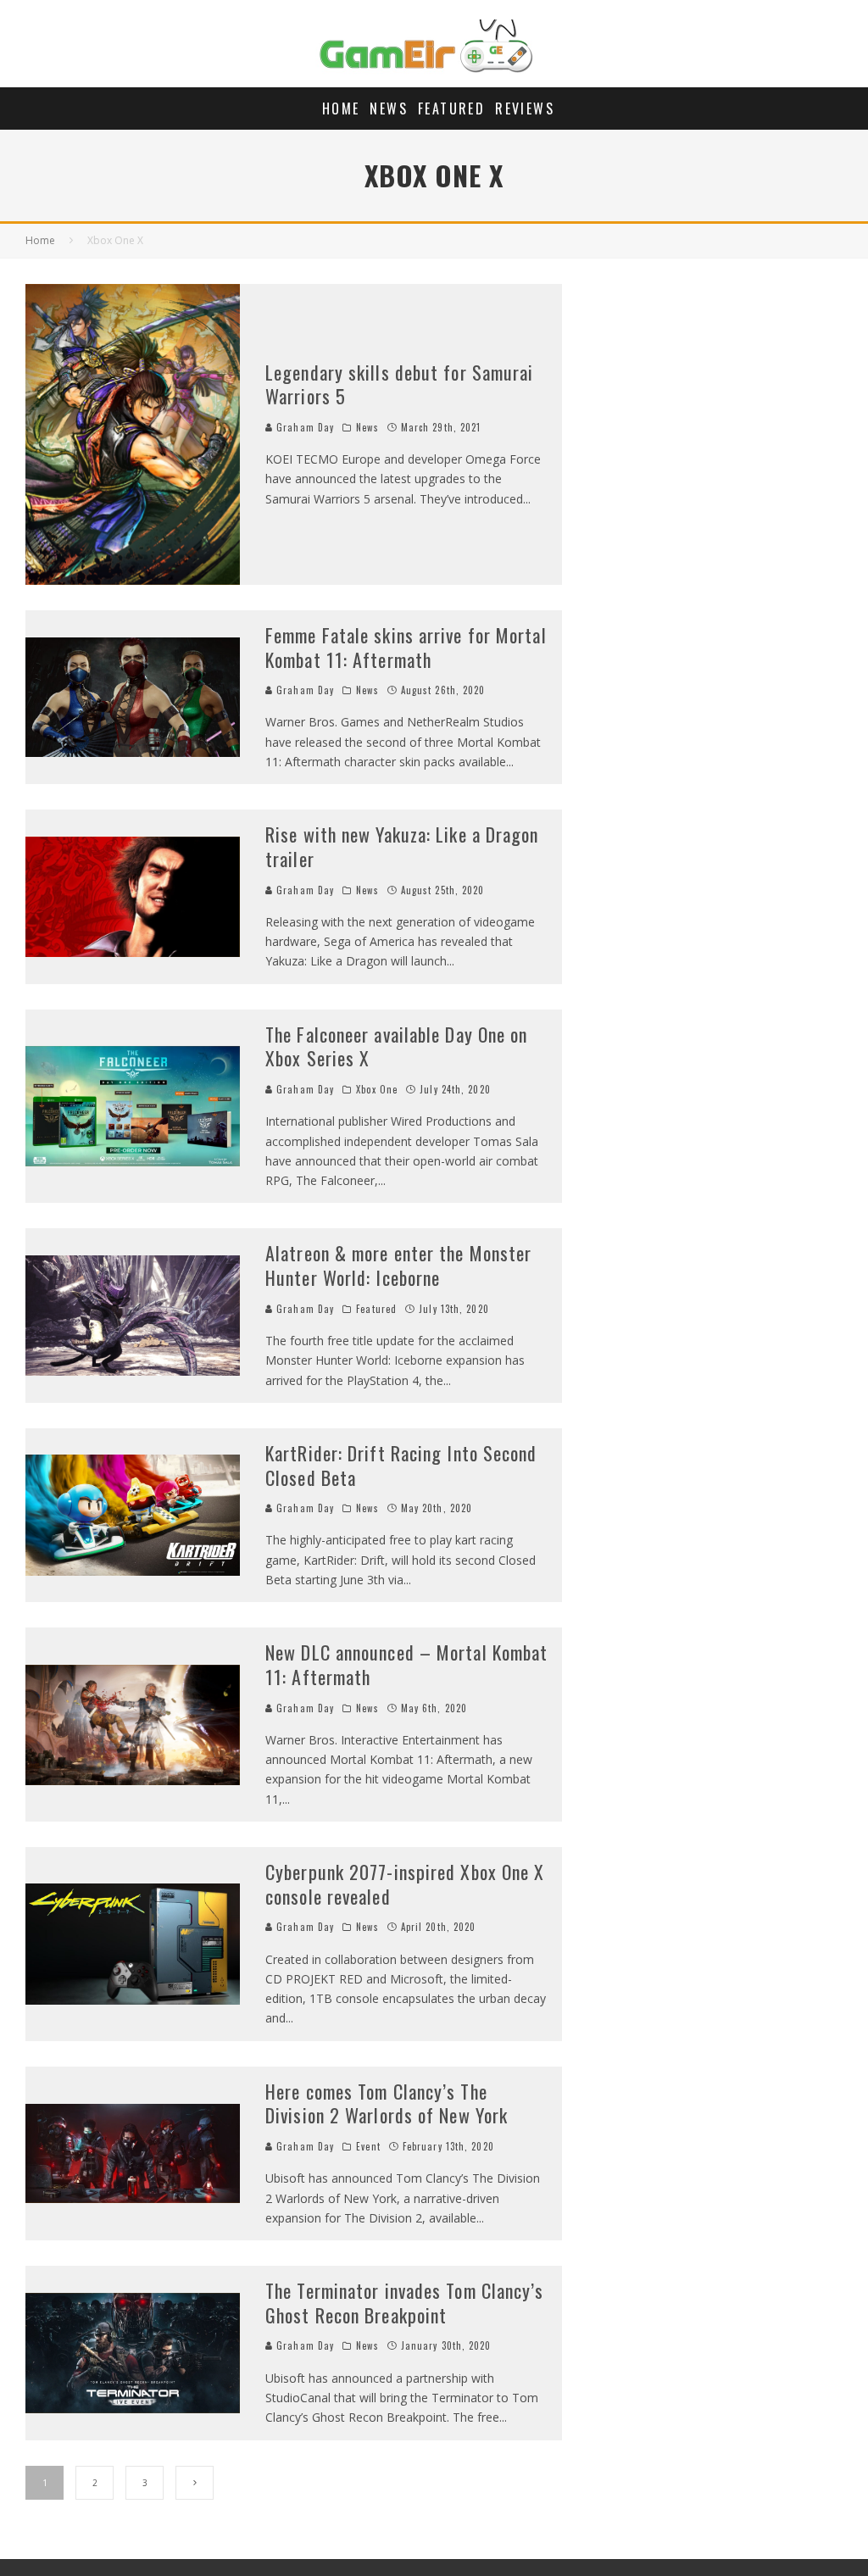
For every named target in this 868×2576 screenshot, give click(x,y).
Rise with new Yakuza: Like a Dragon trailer (402, 846)
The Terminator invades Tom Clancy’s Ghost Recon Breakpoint (405, 2303)
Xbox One (377, 1089)
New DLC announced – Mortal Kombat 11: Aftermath (406, 1664)
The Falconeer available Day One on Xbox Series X (396, 1046)
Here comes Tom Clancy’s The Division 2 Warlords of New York (387, 2103)
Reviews (525, 108)
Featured (451, 108)
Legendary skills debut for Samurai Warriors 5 (399, 384)
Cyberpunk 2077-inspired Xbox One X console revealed (405, 1884)
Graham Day (303, 427)
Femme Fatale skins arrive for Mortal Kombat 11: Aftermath (406, 647)
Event (368, 2146)
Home (341, 108)
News (389, 108)
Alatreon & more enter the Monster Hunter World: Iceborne (398, 1265)
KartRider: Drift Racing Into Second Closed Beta (401, 1465)
